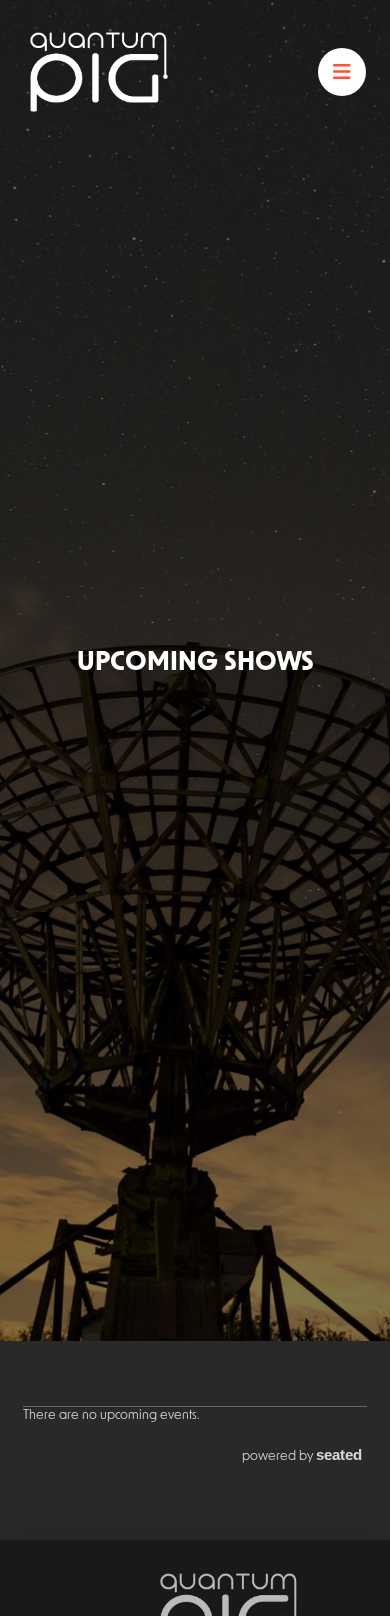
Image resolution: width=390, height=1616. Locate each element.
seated (339, 1455)
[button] (342, 72)
